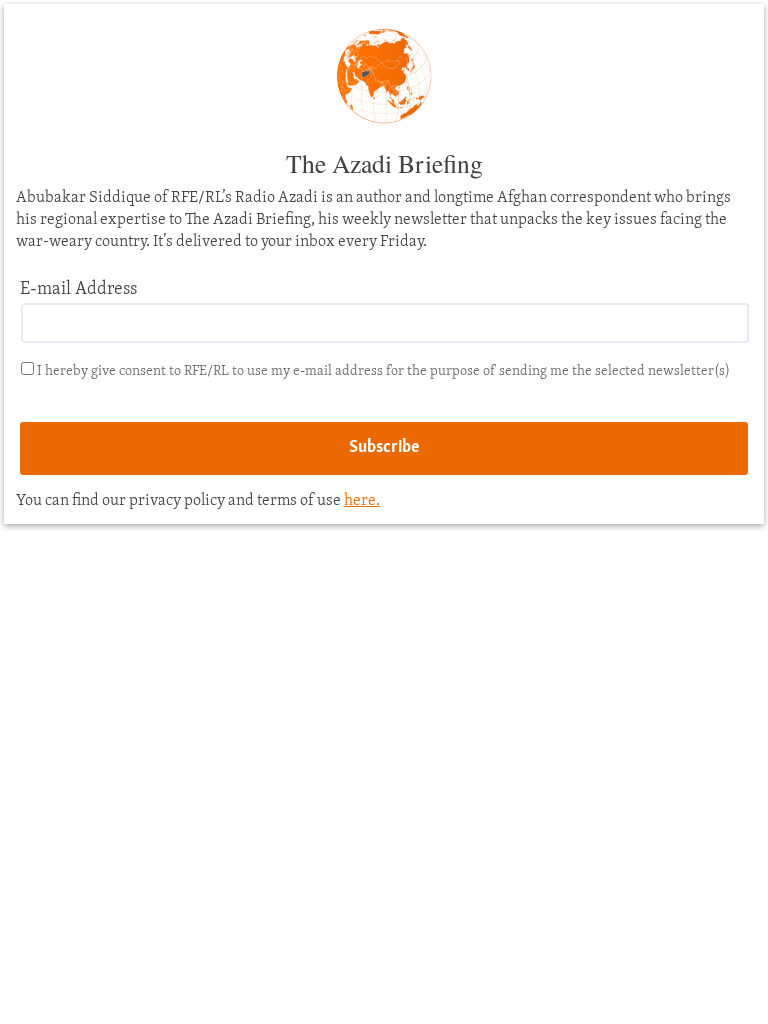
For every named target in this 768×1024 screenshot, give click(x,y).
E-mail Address (78, 290)
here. (362, 501)
